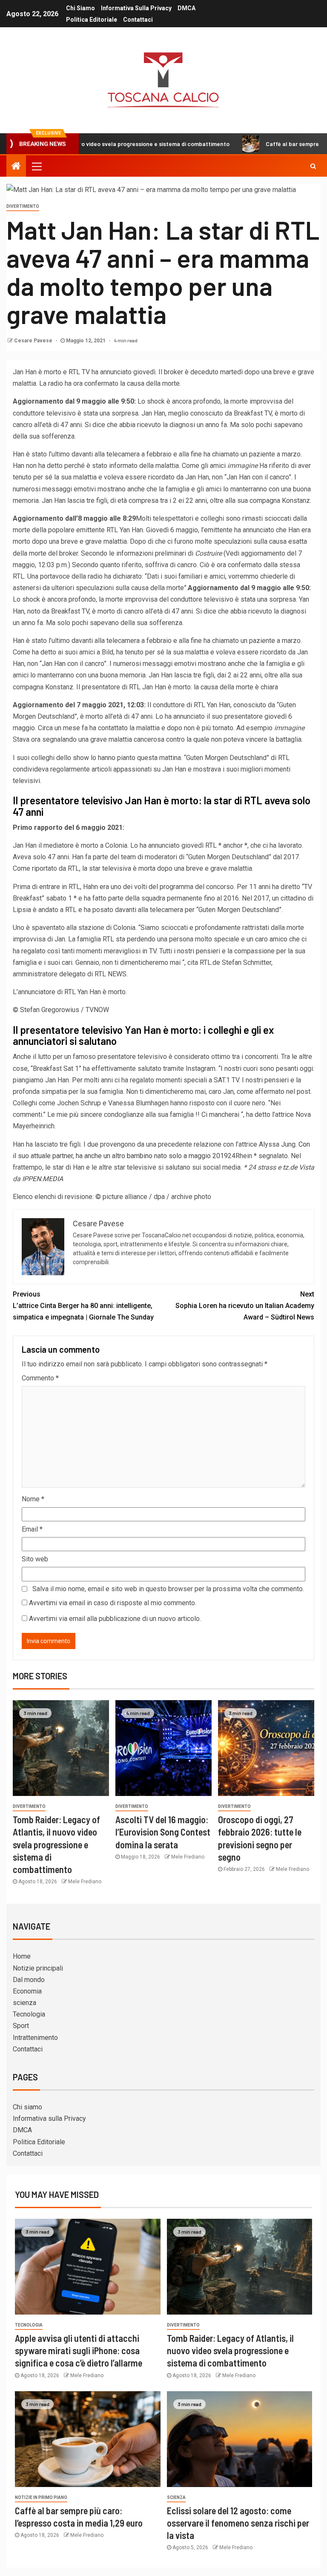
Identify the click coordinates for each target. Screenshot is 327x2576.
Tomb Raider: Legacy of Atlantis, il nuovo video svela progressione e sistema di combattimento (56, 1844)
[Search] (313, 166)
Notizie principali (38, 1968)
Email (32, 1529)
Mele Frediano (85, 1882)
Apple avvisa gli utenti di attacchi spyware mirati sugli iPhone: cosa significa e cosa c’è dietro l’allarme (79, 2351)
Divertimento (23, 206)
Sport (21, 2026)
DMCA (186, 8)
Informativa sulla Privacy (136, 8)
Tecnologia (29, 2014)
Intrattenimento (35, 2038)
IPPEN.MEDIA (43, 1179)
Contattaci (138, 20)
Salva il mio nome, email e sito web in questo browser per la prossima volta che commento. (168, 1589)
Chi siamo (80, 8)
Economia (27, 1991)
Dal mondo (29, 1980)
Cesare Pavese (34, 341)
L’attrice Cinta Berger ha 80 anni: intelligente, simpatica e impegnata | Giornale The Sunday (83, 1306)
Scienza (176, 2497)
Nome (33, 1499)
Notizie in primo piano (41, 2497)
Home (22, 1956)
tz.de (290, 1167)
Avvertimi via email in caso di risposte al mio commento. (113, 1603)
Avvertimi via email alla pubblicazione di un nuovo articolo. (115, 1619)
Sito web (35, 1559)
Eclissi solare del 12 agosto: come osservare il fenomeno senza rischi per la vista (238, 2523)
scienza (24, 2003)
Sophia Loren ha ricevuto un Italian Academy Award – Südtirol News (245, 1306)
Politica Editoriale (92, 20)
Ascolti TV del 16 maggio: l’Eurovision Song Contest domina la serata (163, 1832)
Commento (40, 1378)
